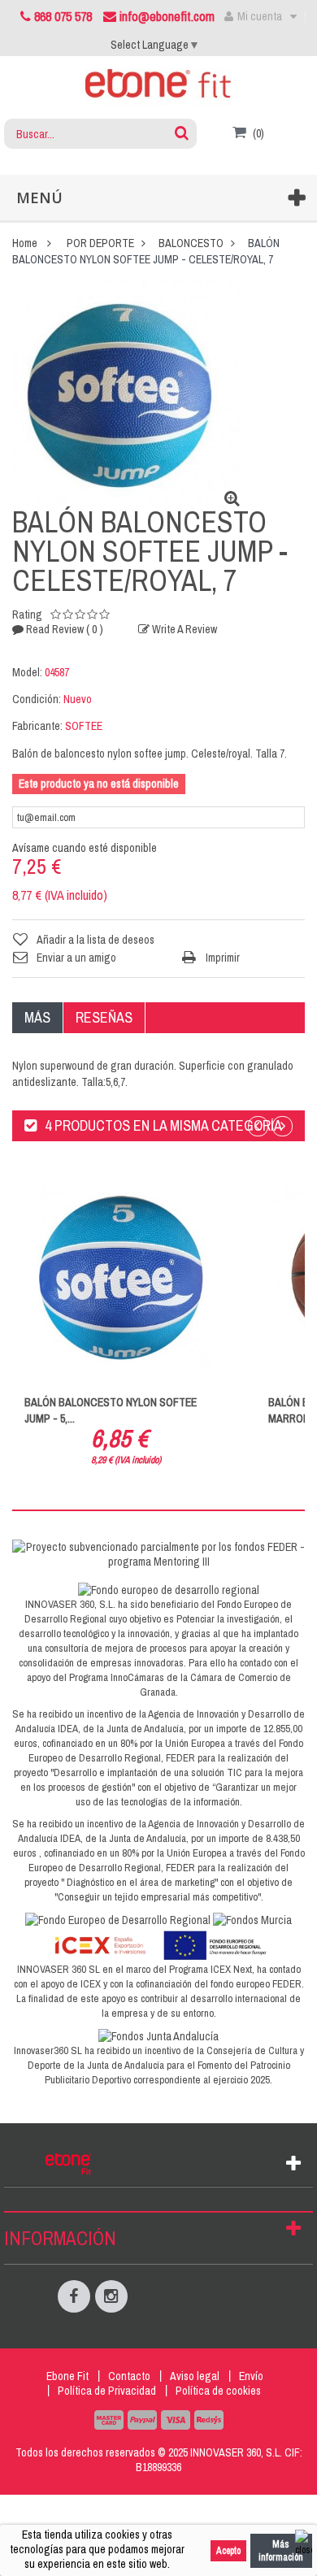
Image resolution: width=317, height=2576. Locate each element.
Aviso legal (195, 2376)
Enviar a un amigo (76, 958)
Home (25, 243)
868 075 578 (63, 16)
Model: (27, 672)
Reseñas (104, 1017)
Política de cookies (218, 2391)
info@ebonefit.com (165, 16)
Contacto (129, 2376)
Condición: (37, 699)
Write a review (183, 629)
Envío (251, 2376)
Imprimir (223, 958)
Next (282, 1126)
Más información (281, 2551)
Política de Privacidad (107, 2391)
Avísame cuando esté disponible (85, 848)
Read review (63, 629)
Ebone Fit (67, 2376)
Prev (258, 1126)
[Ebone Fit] (158, 87)
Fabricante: (37, 726)
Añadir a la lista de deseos (96, 940)
